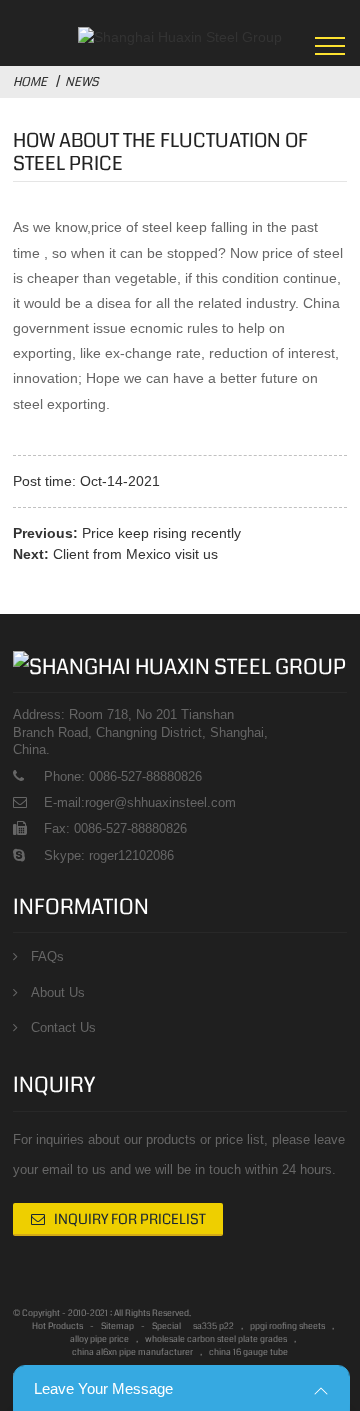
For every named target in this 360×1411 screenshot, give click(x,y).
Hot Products (57, 1326)
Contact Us (63, 1027)
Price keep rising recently (161, 533)
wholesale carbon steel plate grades (216, 1339)
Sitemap (117, 1326)
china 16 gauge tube (248, 1352)
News (82, 82)
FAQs (47, 956)
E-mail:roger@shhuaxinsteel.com (140, 802)
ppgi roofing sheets (287, 1326)
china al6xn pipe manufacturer (132, 1352)
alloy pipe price (99, 1339)
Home (30, 82)
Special (166, 1326)
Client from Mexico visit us (135, 554)
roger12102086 (129, 855)
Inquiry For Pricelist (130, 1219)
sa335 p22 (213, 1326)
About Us (58, 992)
